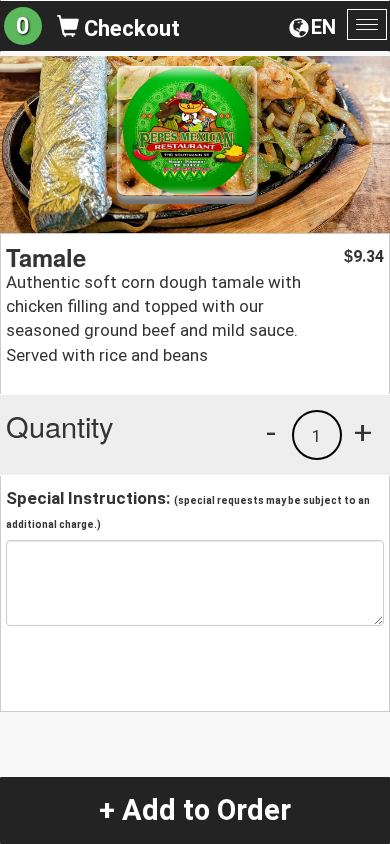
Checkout (129, 28)
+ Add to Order (195, 810)
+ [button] (363, 432)
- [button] (271, 432)
